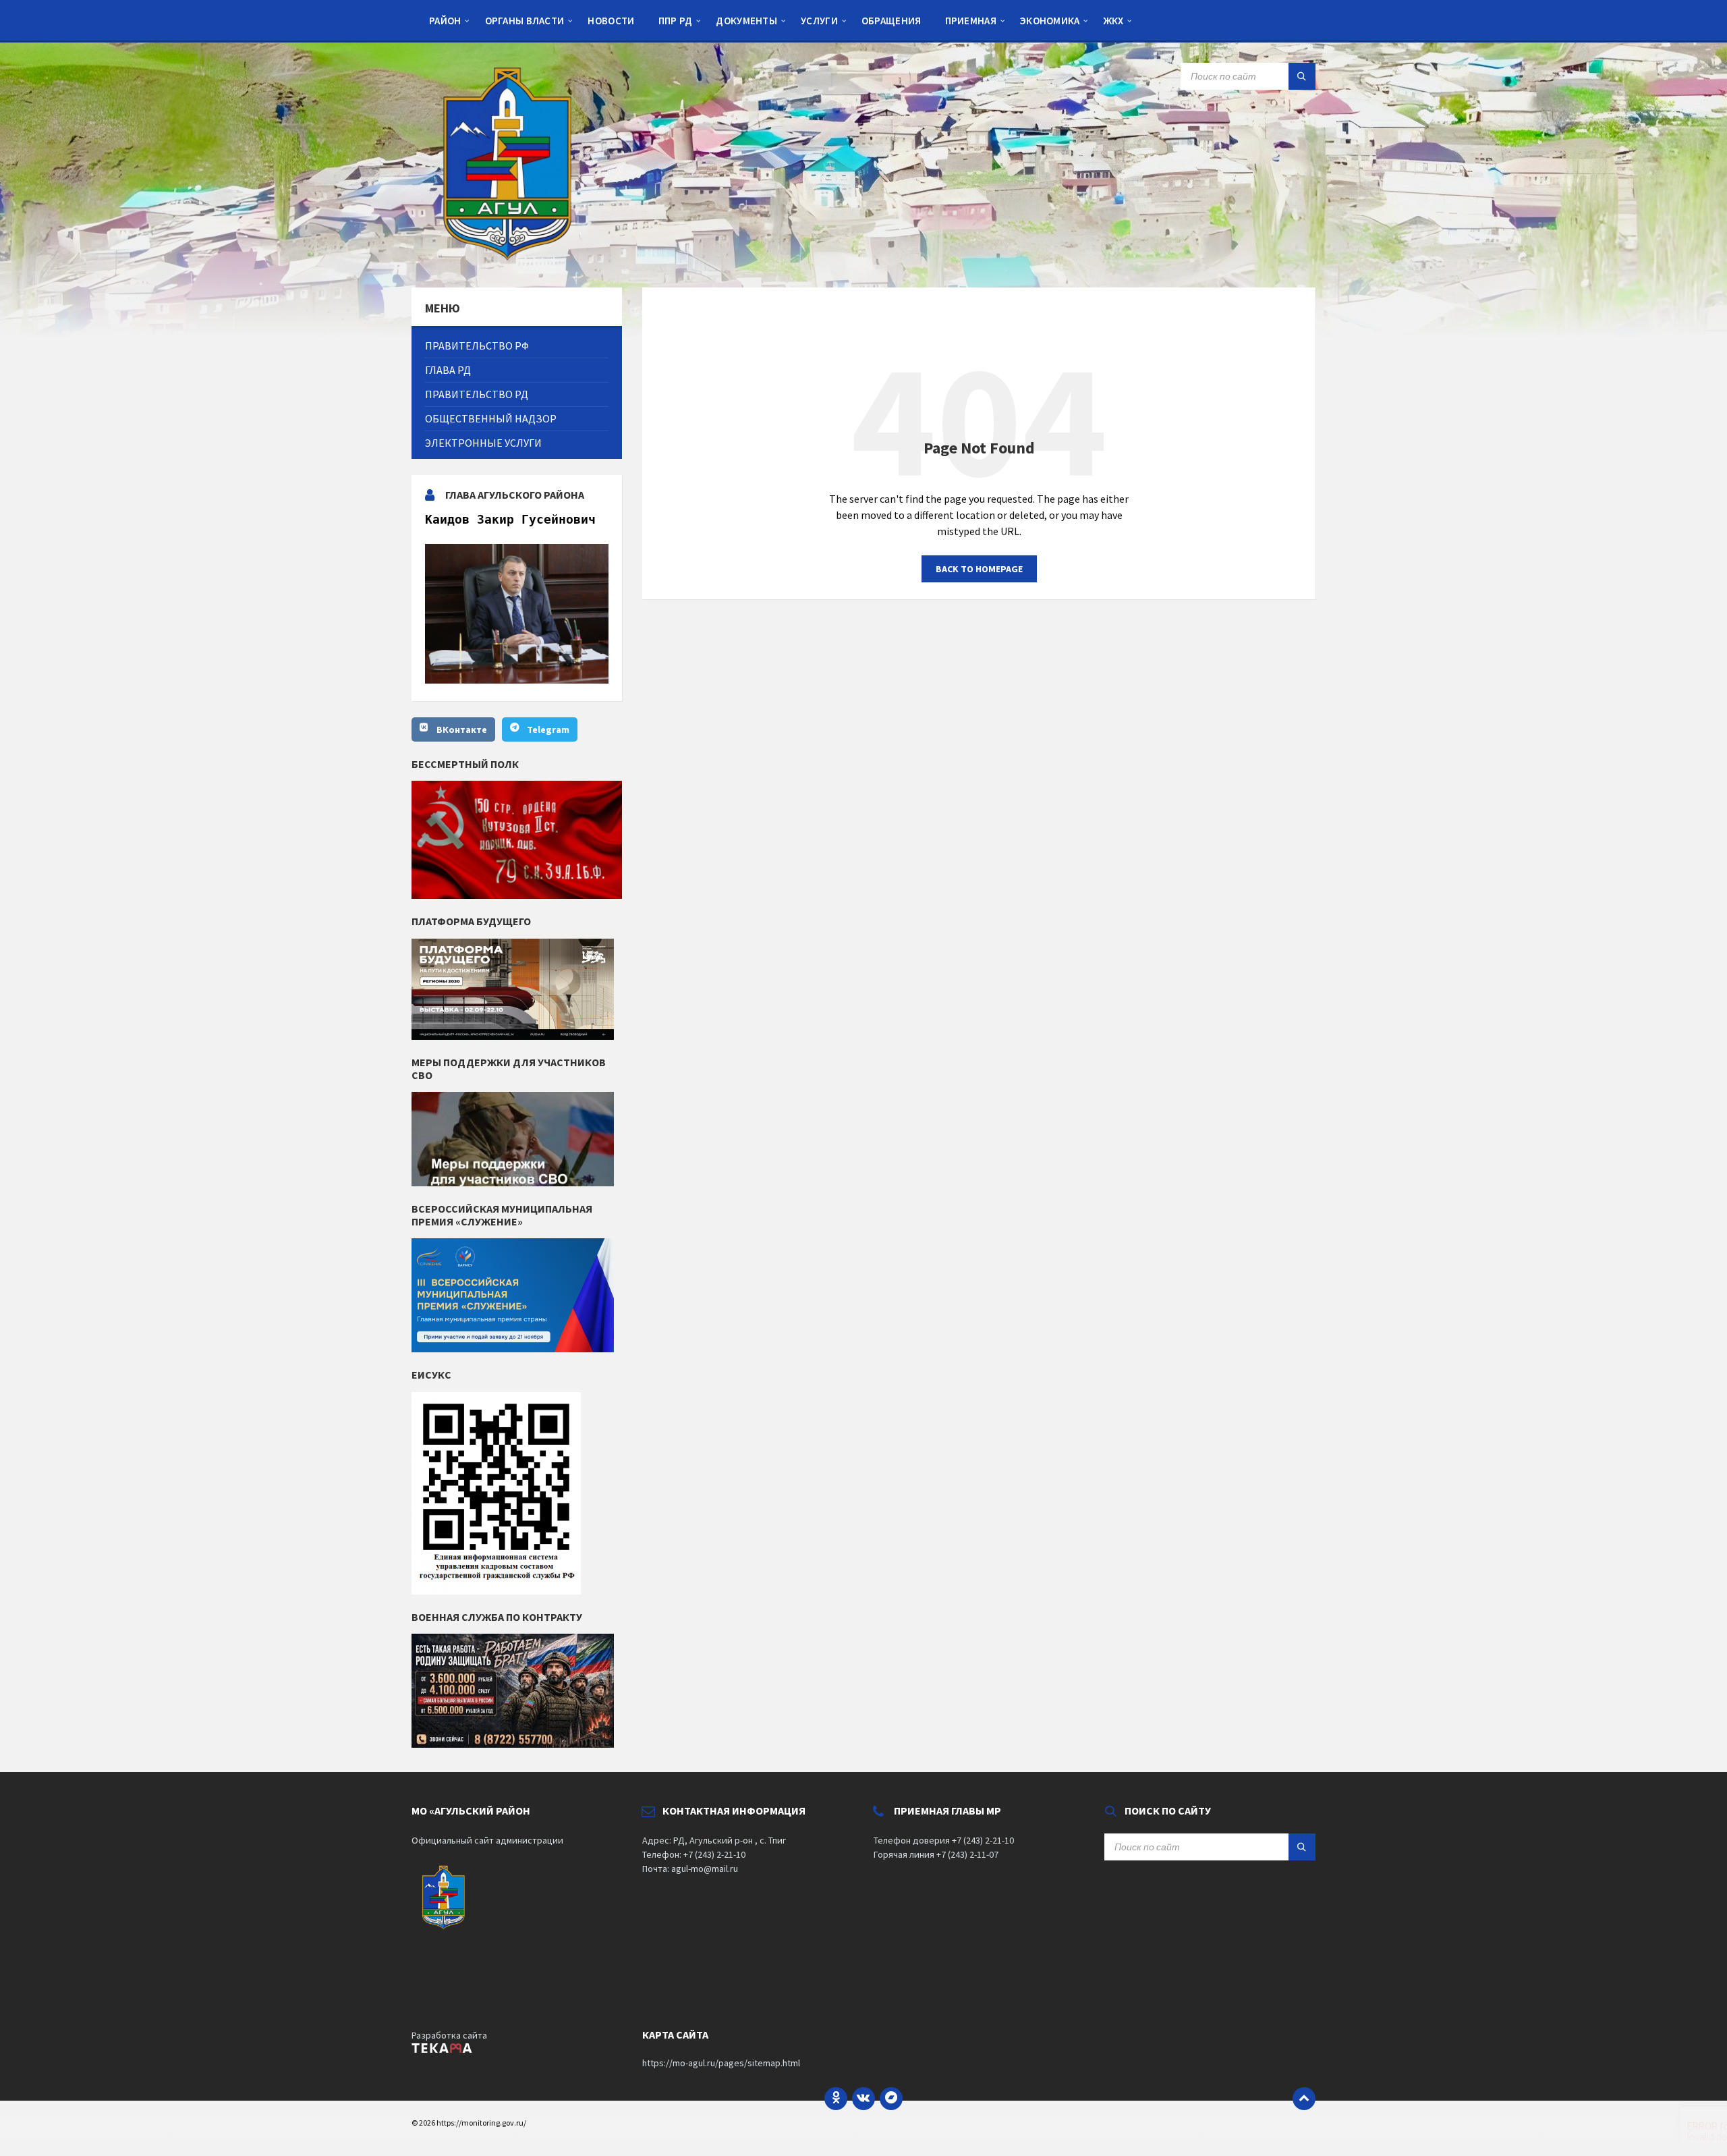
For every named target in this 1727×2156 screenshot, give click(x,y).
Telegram (548, 729)
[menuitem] (445, 20)
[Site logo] (513, 261)
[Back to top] (1304, 2099)
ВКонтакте (462, 729)
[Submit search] (1302, 76)
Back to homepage (979, 569)
